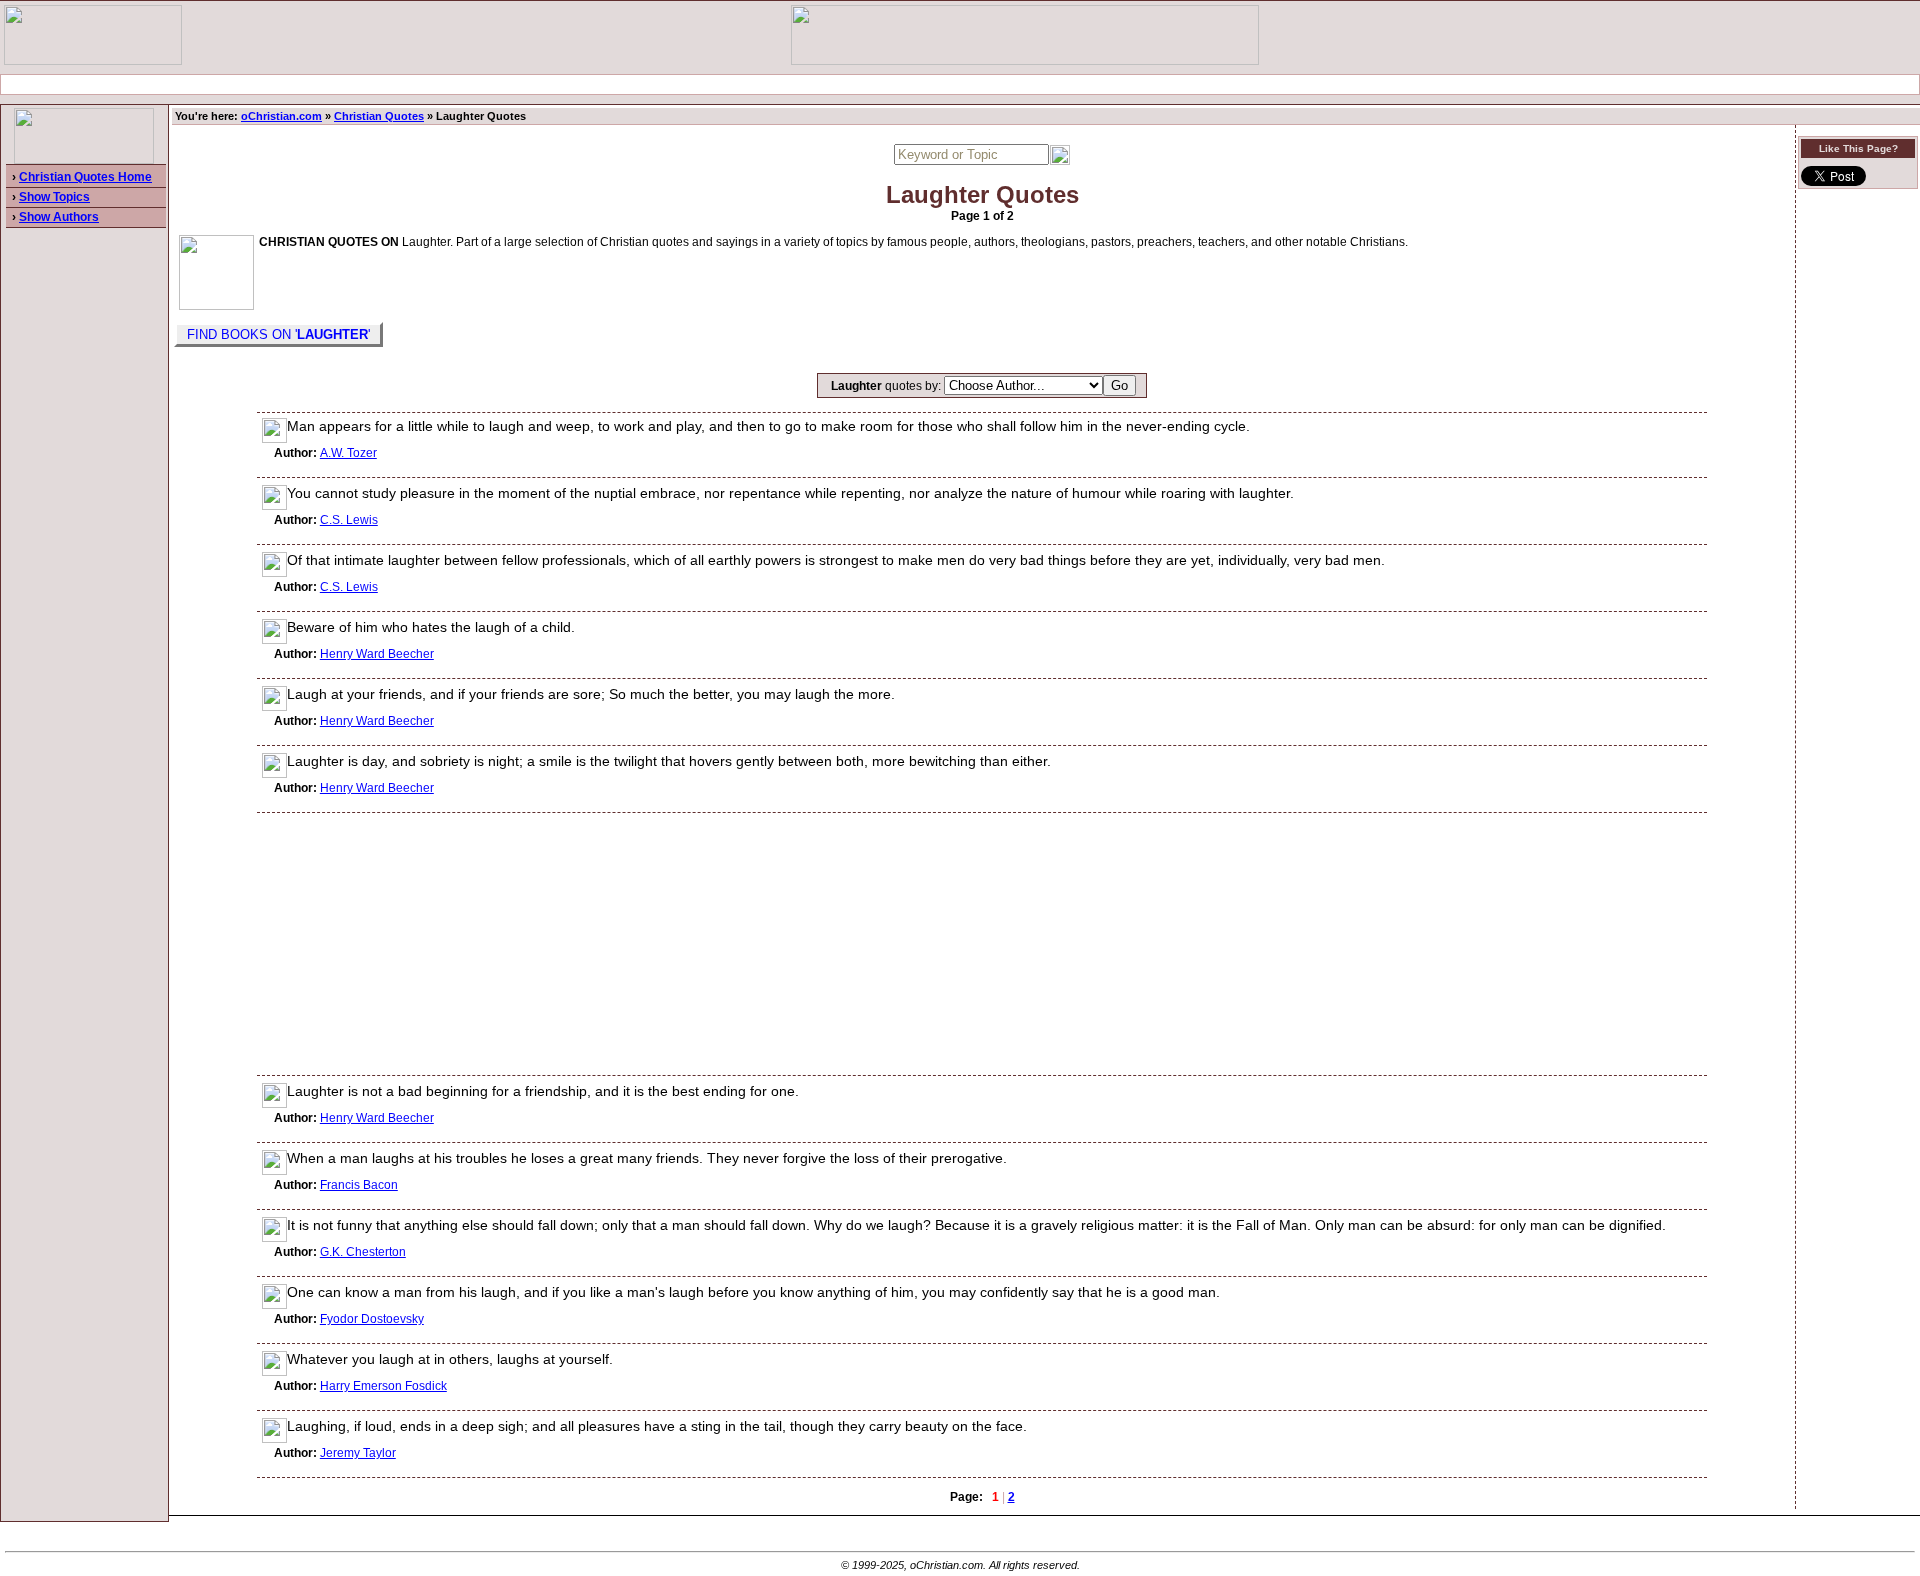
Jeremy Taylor (358, 1453)
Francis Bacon (359, 1185)
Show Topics (54, 197)
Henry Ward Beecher (377, 654)
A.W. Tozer (348, 453)
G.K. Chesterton (363, 1252)
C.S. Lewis (349, 520)
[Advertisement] (960, 84)
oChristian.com (281, 116)
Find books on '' (278, 334)
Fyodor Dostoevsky (372, 1319)
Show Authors (59, 217)
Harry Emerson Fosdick (383, 1386)
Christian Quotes (379, 116)
